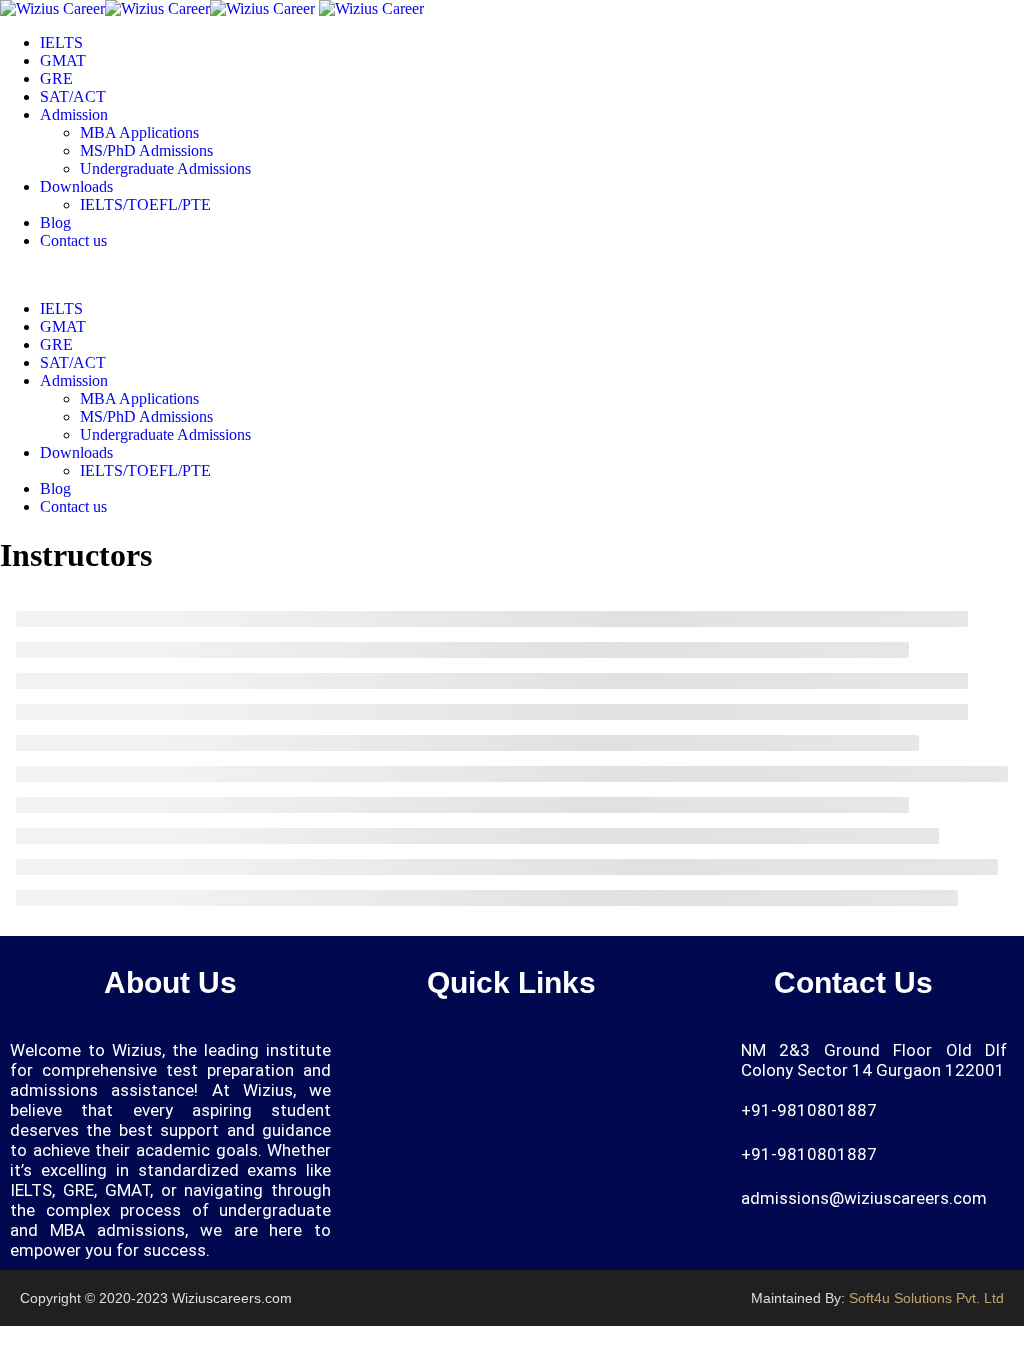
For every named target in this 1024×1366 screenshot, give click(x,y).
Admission (74, 114)
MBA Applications (139, 132)
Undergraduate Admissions (165, 168)
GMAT (63, 60)
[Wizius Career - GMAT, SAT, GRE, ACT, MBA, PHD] (157, 8)
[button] (656, 1058)
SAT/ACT (73, 96)
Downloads (76, 186)
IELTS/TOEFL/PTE (145, 204)
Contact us (73, 240)
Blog (55, 222)
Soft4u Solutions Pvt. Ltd (926, 1298)
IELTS (61, 42)
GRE (56, 78)
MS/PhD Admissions (146, 150)
